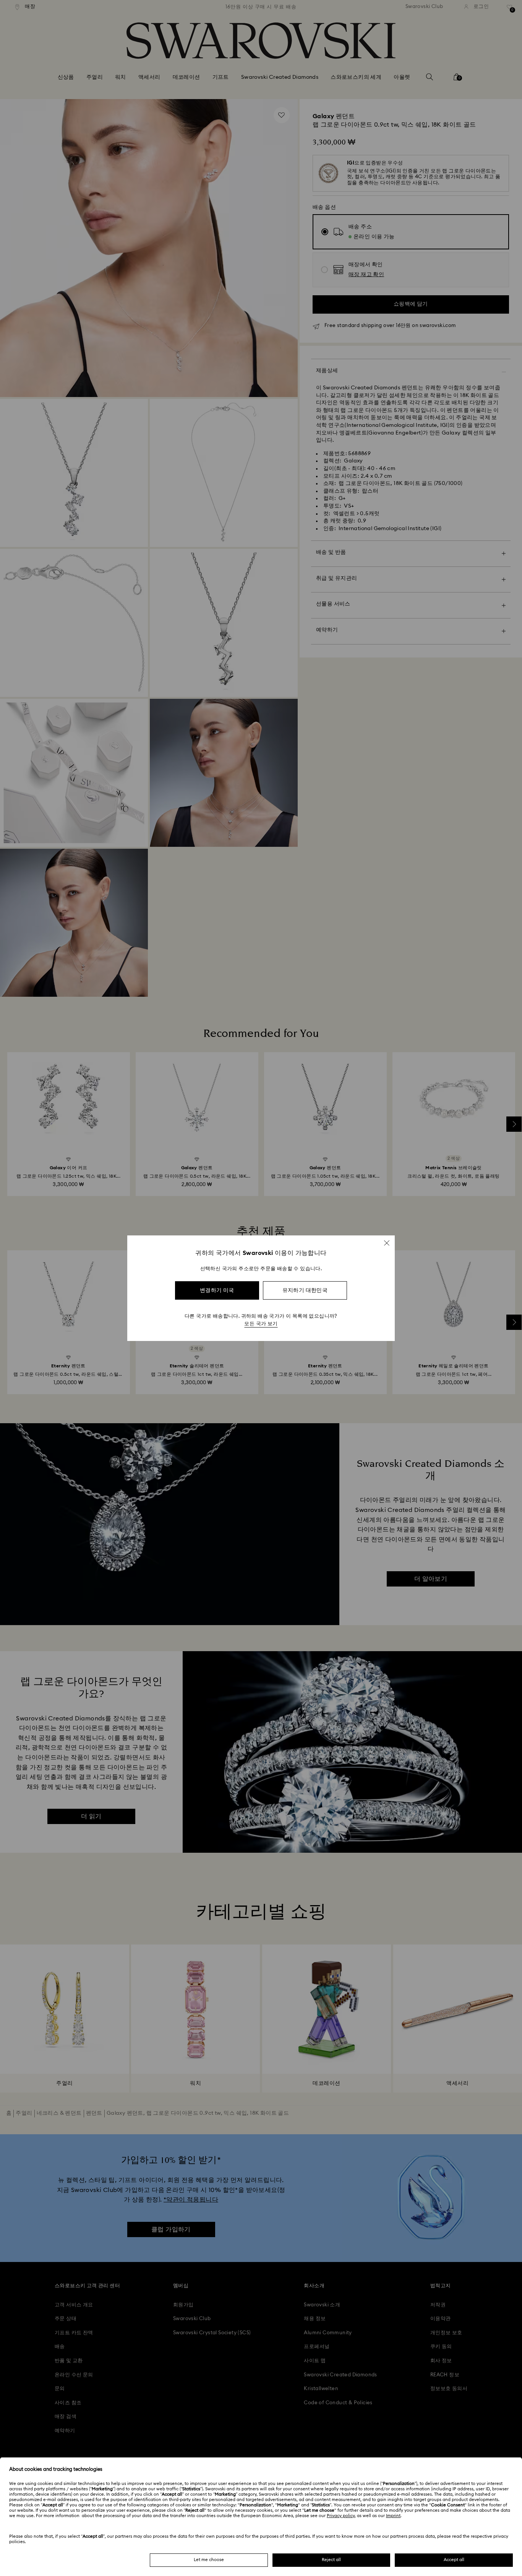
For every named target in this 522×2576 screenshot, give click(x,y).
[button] (387, 1243)
